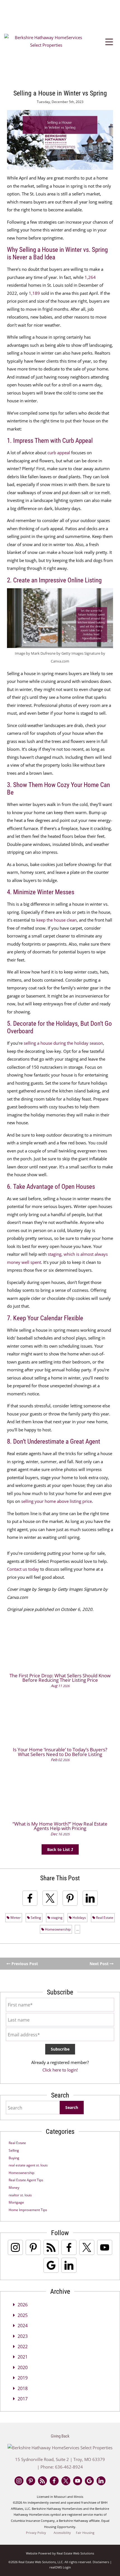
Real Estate (104, 1918)
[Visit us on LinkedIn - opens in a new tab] (69, 2265)
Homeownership (57, 1929)
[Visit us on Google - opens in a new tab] (51, 2265)
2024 (23, 2326)
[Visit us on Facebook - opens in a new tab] (69, 2247)
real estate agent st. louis (28, 2165)
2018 (23, 2388)
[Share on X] (50, 1898)
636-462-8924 (69, 2467)
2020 (23, 2367)
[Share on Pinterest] (70, 1898)
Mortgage (16, 2202)
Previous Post (24, 1964)
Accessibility (62, 2533)
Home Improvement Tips (28, 2210)
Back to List (59, 1849)
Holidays (79, 1918)
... (77, 1929)
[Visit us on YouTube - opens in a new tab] (105, 2247)
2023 (23, 2336)
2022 (23, 2347)
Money (14, 2188)
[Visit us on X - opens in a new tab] (87, 2247)
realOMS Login (60, 2567)
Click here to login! (60, 2070)
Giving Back (60, 2436)
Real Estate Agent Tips (26, 2180)
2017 (23, 2399)
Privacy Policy (36, 2533)
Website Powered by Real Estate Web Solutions (60, 2553)
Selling (35, 1918)
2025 (23, 2315)
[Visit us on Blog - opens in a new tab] (51, 2247)
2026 (23, 2305)
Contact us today (23, 1569)
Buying (14, 2158)
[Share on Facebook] (30, 1898)
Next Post (100, 1964)
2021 (23, 2357)
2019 (23, 2378)
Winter (15, 1918)
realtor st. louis (20, 2195)
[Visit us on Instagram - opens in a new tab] (15, 2247)
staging (56, 1918)
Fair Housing (85, 2533)
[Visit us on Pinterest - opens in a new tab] (33, 2247)
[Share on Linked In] (90, 1898)
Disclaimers (101, 2562)
